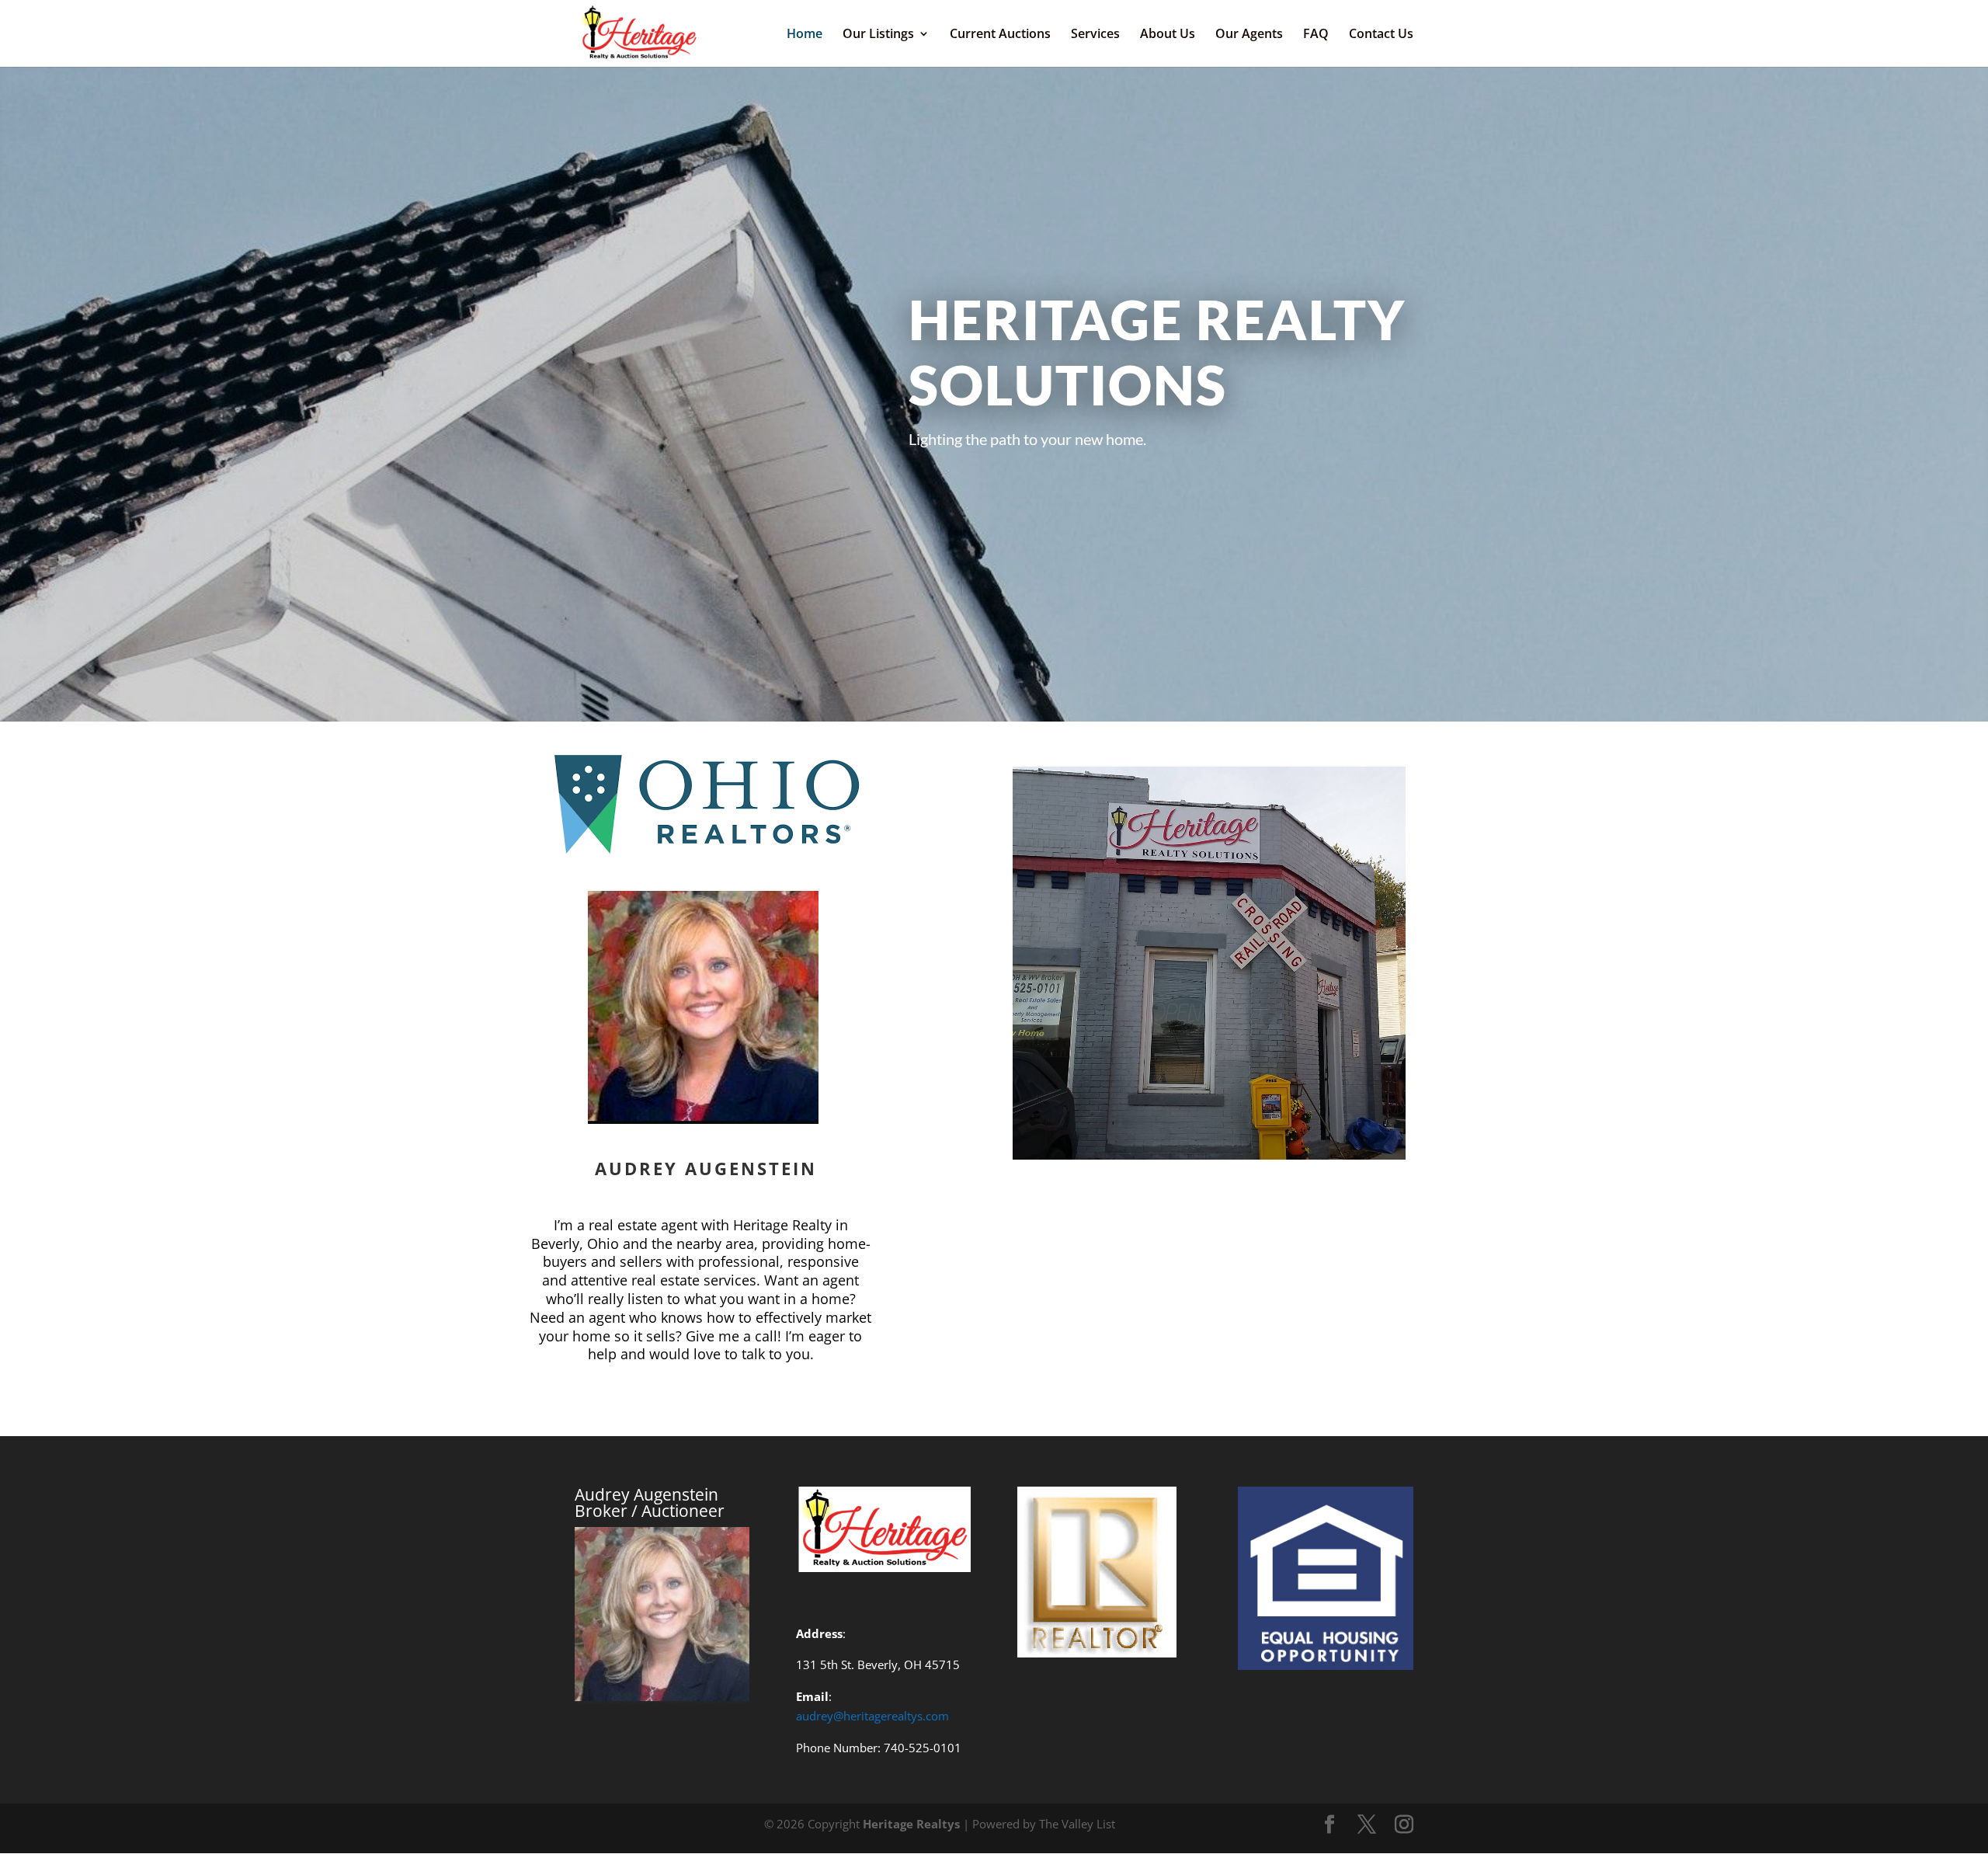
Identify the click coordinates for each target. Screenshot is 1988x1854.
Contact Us (1381, 35)
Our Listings (878, 35)
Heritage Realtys (911, 1824)
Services (1095, 35)
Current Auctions (1000, 35)
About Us (1168, 35)
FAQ (1316, 35)
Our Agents (1249, 35)
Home (805, 35)
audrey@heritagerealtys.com (872, 1716)
